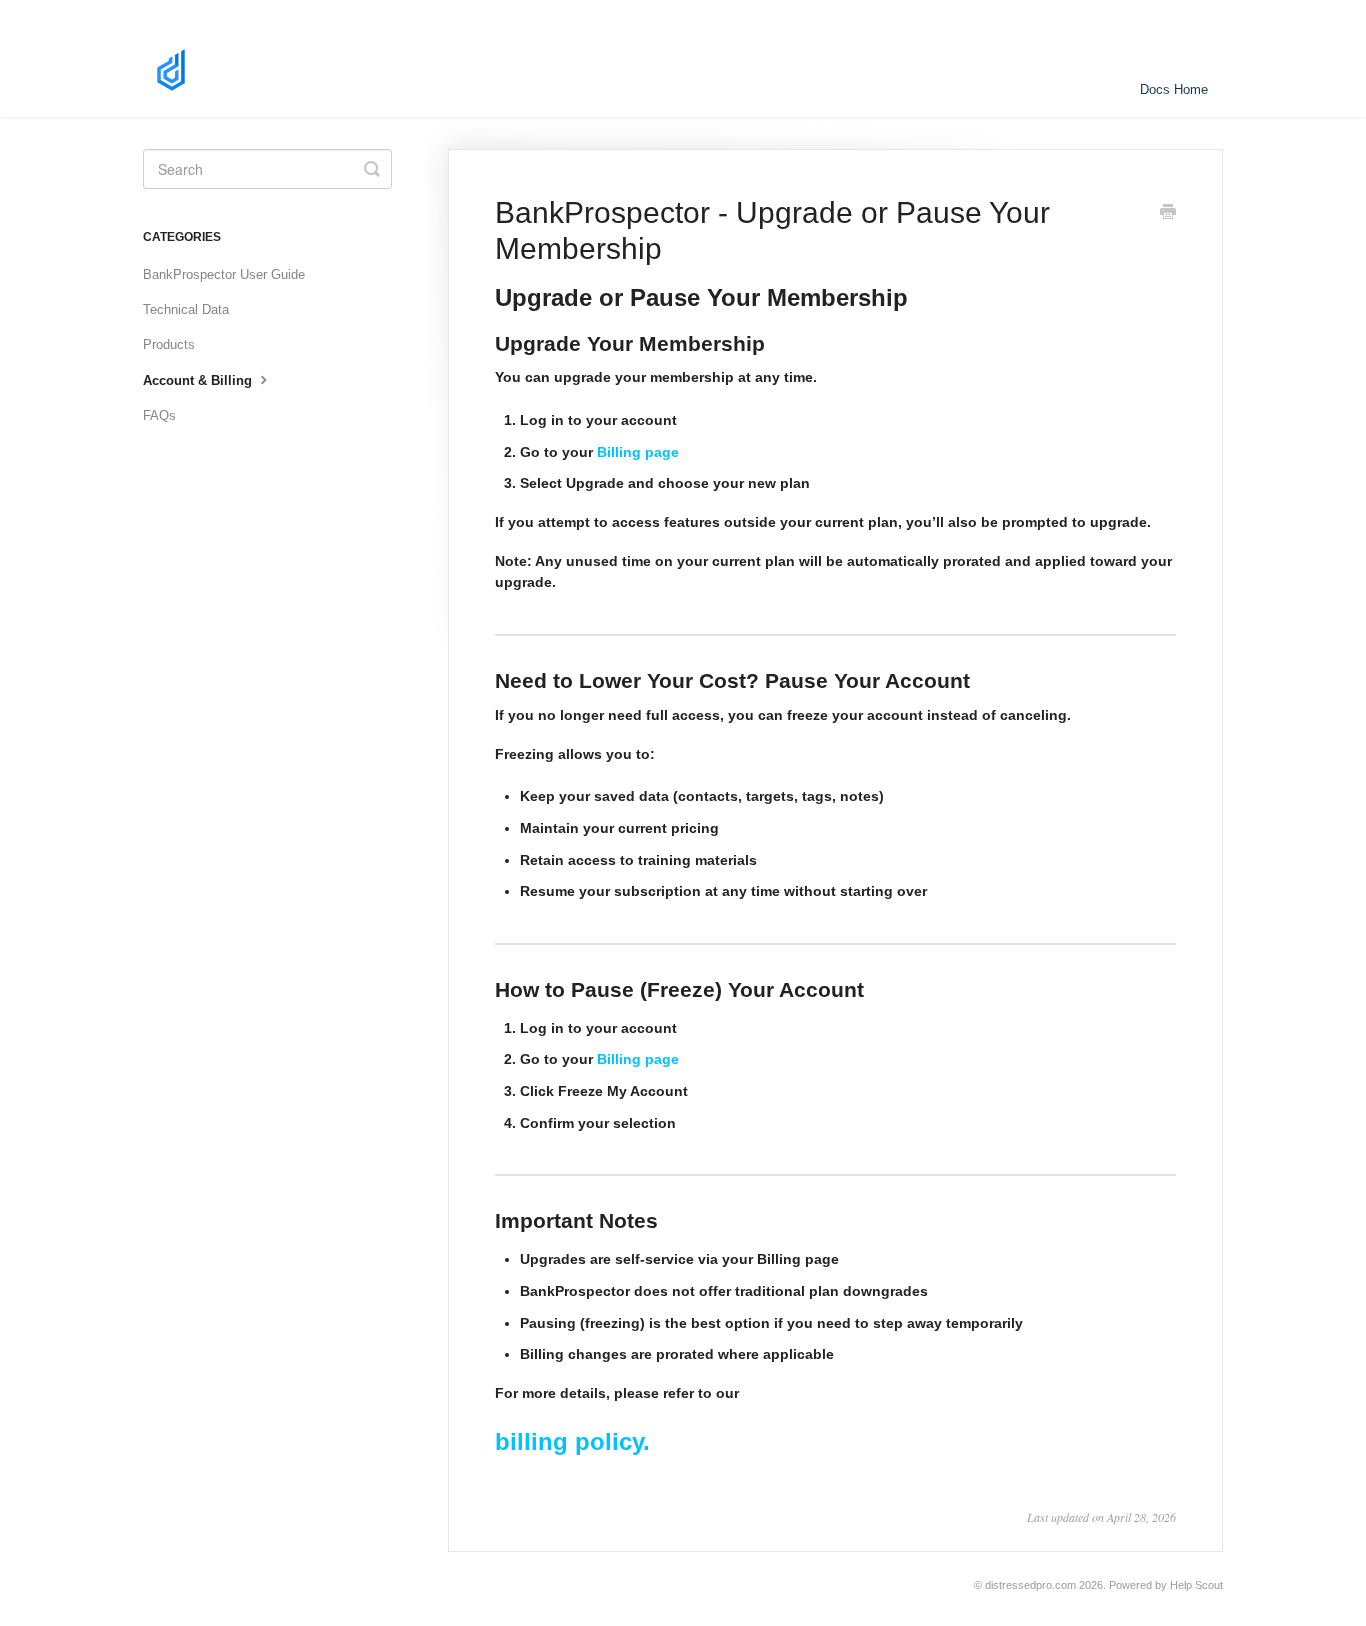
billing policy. (572, 1441)
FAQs (159, 415)
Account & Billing (199, 380)
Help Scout (1196, 1585)
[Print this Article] (1168, 214)
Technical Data (186, 309)
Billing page (638, 452)
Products (169, 344)
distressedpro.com (1030, 1585)
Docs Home (1174, 89)
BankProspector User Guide (224, 274)
